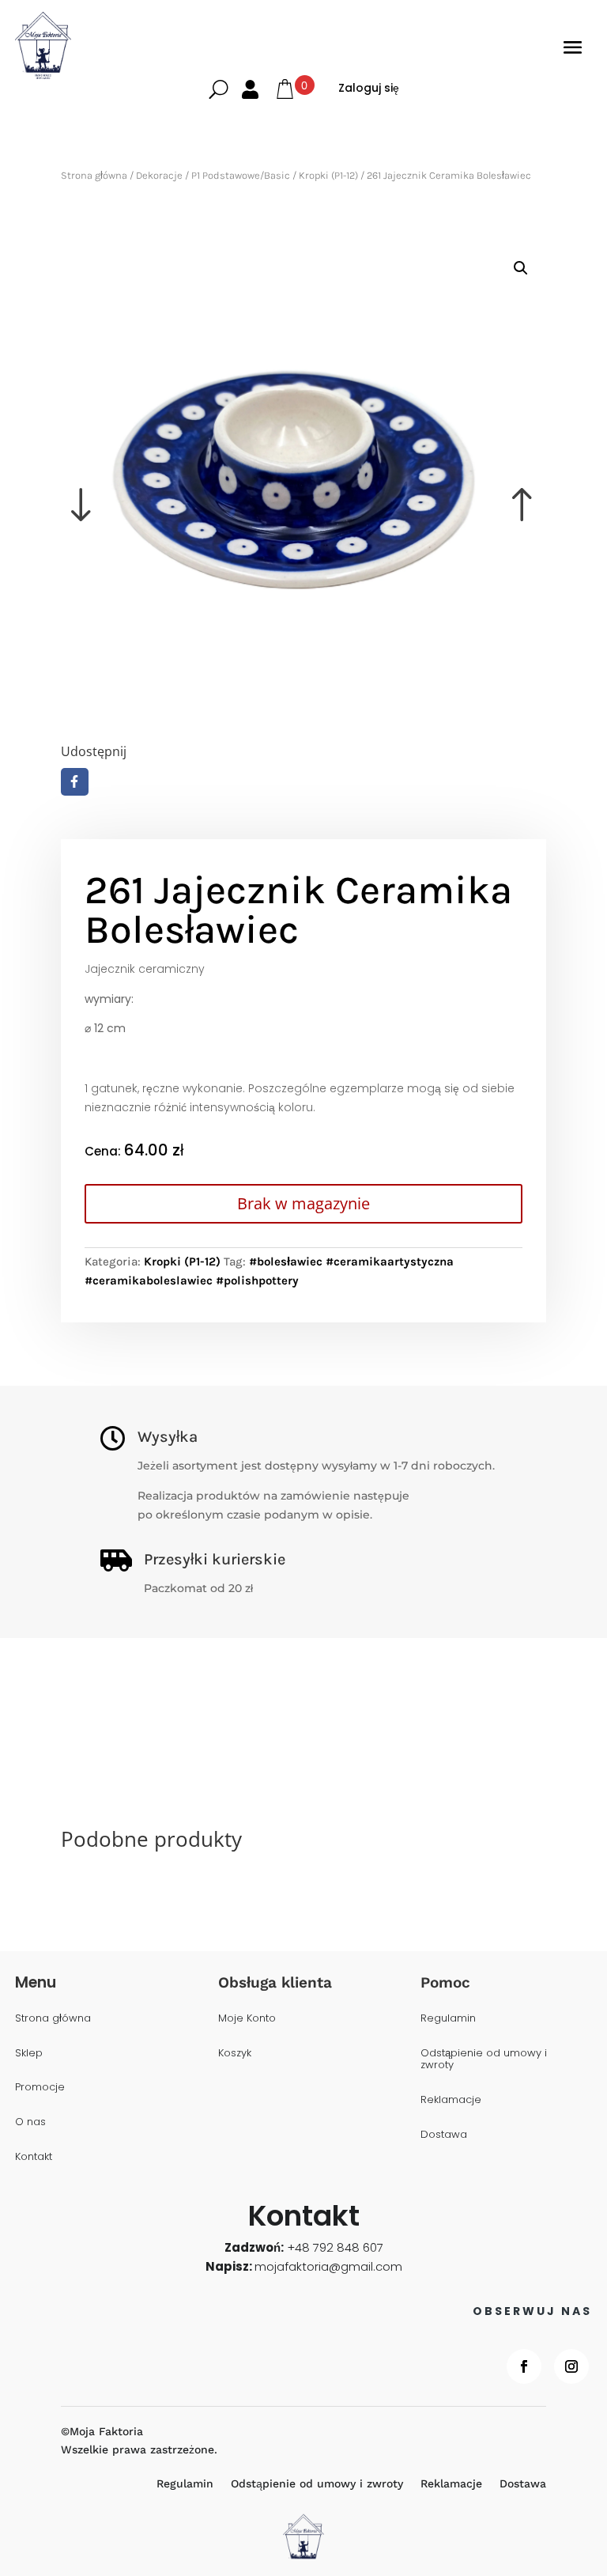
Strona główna (94, 175)
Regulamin (448, 2019)
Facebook (75, 782)
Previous (182, 482)
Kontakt (34, 2157)
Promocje (40, 2088)
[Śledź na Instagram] (571, 2366)
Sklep (29, 2054)
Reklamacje (451, 2100)
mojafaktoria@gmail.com (328, 2266)
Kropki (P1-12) (328, 175)
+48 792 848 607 (335, 2247)
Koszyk (235, 2054)
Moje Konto (247, 2019)
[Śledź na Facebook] (524, 2366)
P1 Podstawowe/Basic (241, 175)
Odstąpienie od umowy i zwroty (484, 2060)
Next (425, 482)
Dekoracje (159, 175)
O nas (30, 2122)
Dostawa (444, 2135)
